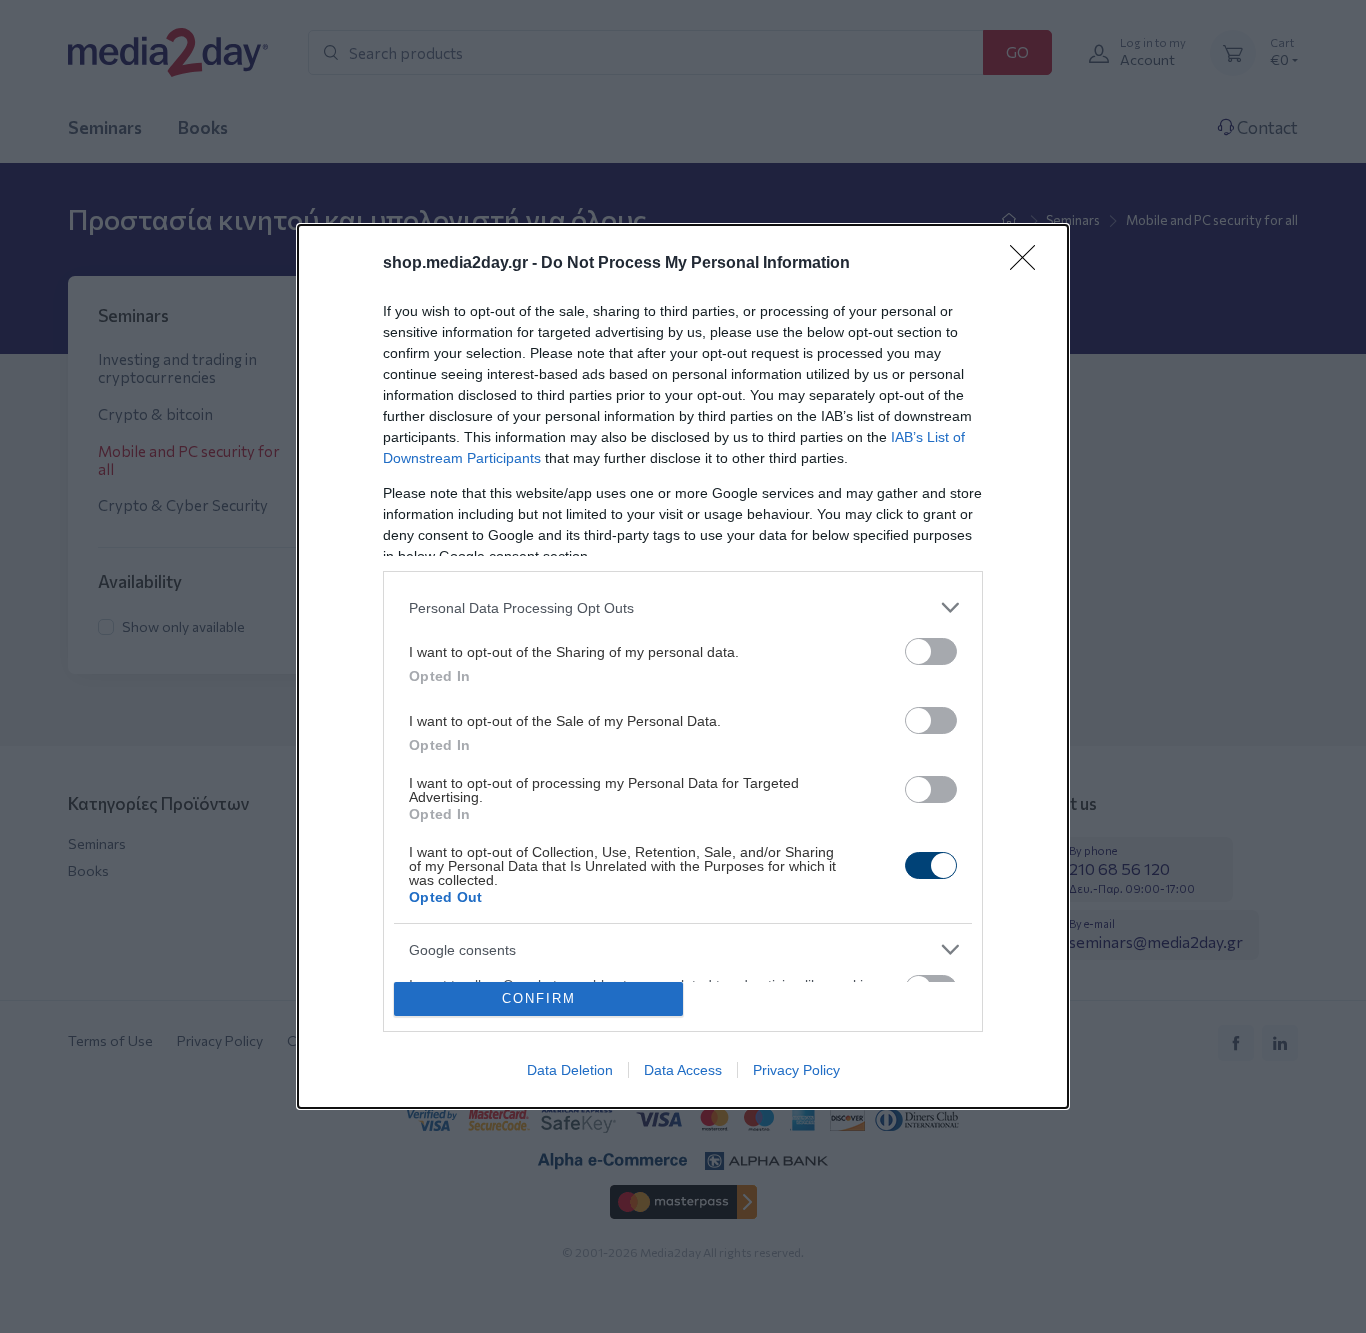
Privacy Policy (796, 1070)
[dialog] (683, 666)
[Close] (1029, 264)
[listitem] (683, 607)
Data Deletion (570, 1070)
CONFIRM (539, 998)
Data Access (683, 1070)
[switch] (931, 651)
